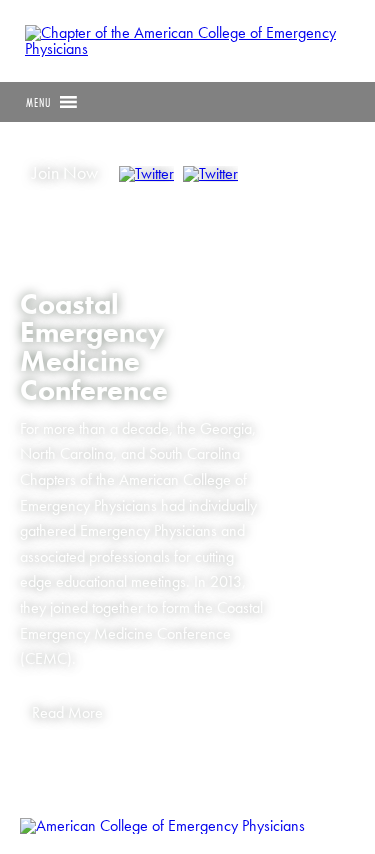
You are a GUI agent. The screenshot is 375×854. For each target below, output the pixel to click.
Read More (67, 712)
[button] (38, 102)
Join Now (65, 173)
